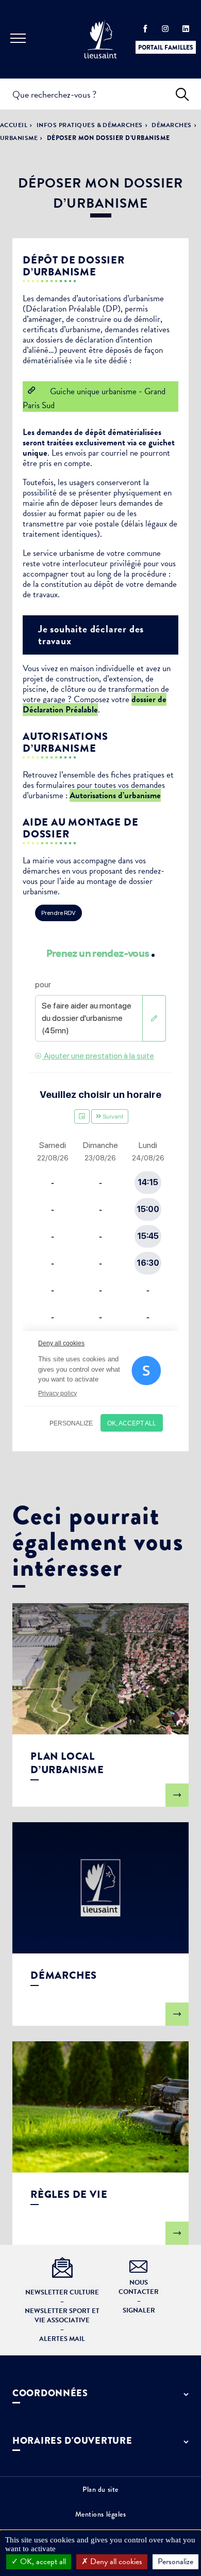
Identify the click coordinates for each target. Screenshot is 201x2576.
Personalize (175, 2562)
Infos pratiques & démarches (90, 125)
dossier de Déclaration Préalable (95, 704)
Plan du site (100, 2489)
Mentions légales (101, 2514)
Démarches (171, 125)
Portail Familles (166, 48)
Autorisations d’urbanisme (115, 795)
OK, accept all (42, 2562)
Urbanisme (19, 138)
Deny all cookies (115, 2562)
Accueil (14, 125)
